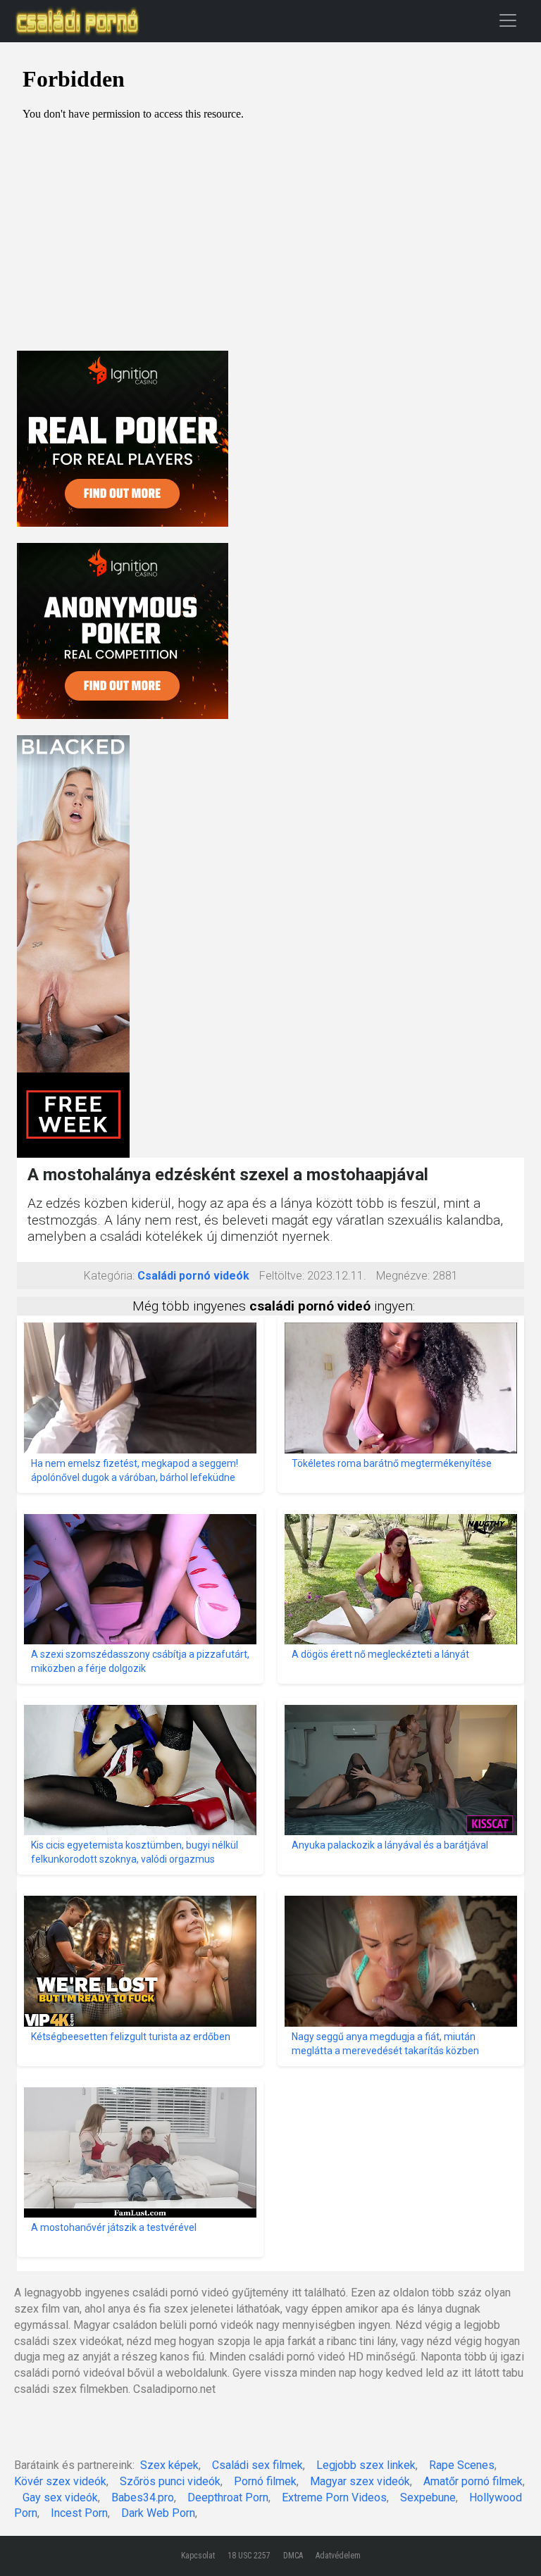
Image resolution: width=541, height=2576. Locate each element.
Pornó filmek (265, 2481)
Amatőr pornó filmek (473, 2481)
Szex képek (169, 2465)
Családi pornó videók (193, 1276)
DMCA (293, 2556)
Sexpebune (428, 2497)
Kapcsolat (198, 2556)
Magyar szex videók (360, 2481)
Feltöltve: (282, 1276)
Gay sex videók (60, 2497)
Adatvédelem (338, 2556)
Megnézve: (403, 1276)
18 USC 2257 (249, 2556)
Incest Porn (79, 2513)
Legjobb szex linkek (366, 2465)
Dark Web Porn (158, 2513)
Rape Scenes (462, 2465)
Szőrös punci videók (170, 2481)
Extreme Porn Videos (334, 2497)
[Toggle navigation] (508, 20)
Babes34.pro (143, 2497)
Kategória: (109, 1276)
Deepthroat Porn (228, 2497)
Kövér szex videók (60, 2481)
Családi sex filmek (257, 2465)
